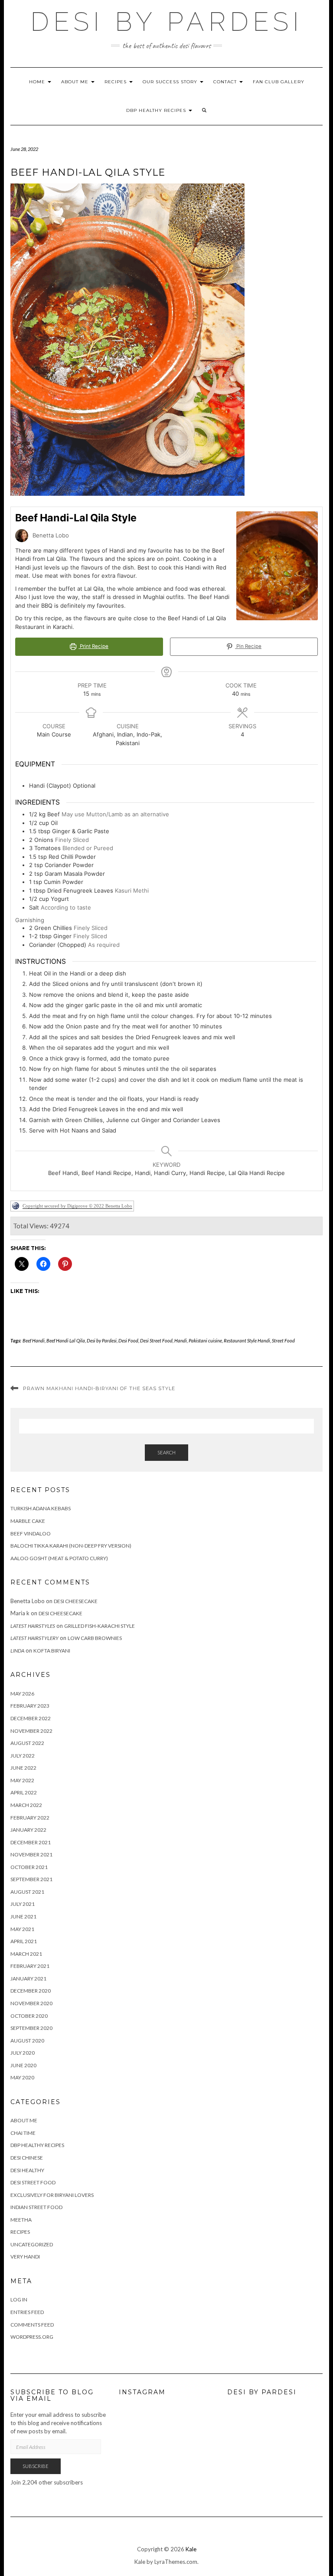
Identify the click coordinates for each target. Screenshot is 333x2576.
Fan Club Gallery (279, 82)
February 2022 (30, 1818)
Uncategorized (32, 2244)
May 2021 (22, 1929)
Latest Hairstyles (33, 1626)
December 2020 (31, 1991)
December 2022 (31, 1718)
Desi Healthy (27, 2170)
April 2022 (24, 1792)
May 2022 (22, 1780)
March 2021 (26, 1954)
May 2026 (22, 1694)
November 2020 (31, 2003)
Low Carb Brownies (95, 1638)
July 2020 (23, 2053)
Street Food (283, 1340)
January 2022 (28, 1830)
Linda (17, 1651)
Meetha (21, 2220)
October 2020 (29, 2016)
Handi (181, 1340)
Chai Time (23, 2133)
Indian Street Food (36, 2207)
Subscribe (36, 2466)
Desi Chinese (27, 2158)
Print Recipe (93, 646)
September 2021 (31, 1879)
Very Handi (25, 2257)
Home (38, 82)
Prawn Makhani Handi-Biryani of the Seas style (99, 1388)
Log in (19, 2299)
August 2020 (27, 2041)
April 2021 (24, 1941)
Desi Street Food (156, 1340)
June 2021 (23, 1916)
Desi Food (128, 1340)
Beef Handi (34, 1340)
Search (166, 1452)
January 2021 (28, 1979)
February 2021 (30, 1966)
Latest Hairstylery (34, 1638)
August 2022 (27, 1743)
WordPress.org (32, 2337)
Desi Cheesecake (76, 1601)
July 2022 (23, 1756)
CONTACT (226, 82)
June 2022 (23, 1768)
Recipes (116, 82)
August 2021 (27, 1892)
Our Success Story (171, 82)
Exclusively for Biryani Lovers (52, 2195)
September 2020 (31, 2028)
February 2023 (30, 1706)
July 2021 (23, 1904)
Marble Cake (28, 1521)
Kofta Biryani (52, 1651)
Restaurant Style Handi (247, 1340)
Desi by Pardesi (167, 22)
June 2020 (23, 2065)
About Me (76, 82)
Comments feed (32, 2325)
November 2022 (31, 1731)
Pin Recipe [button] (248, 646)
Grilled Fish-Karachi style (100, 1626)
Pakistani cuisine (205, 1340)
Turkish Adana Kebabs (41, 1508)
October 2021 (29, 1867)
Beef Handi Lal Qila (66, 1340)
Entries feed (27, 2312)
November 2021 (31, 1854)
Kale (191, 2549)
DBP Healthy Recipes (157, 110)
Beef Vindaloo (31, 1533)
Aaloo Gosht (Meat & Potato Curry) (59, 1558)
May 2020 (22, 2077)
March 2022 (26, 1805)
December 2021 (31, 1842)
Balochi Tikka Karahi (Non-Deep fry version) (71, 1546)
